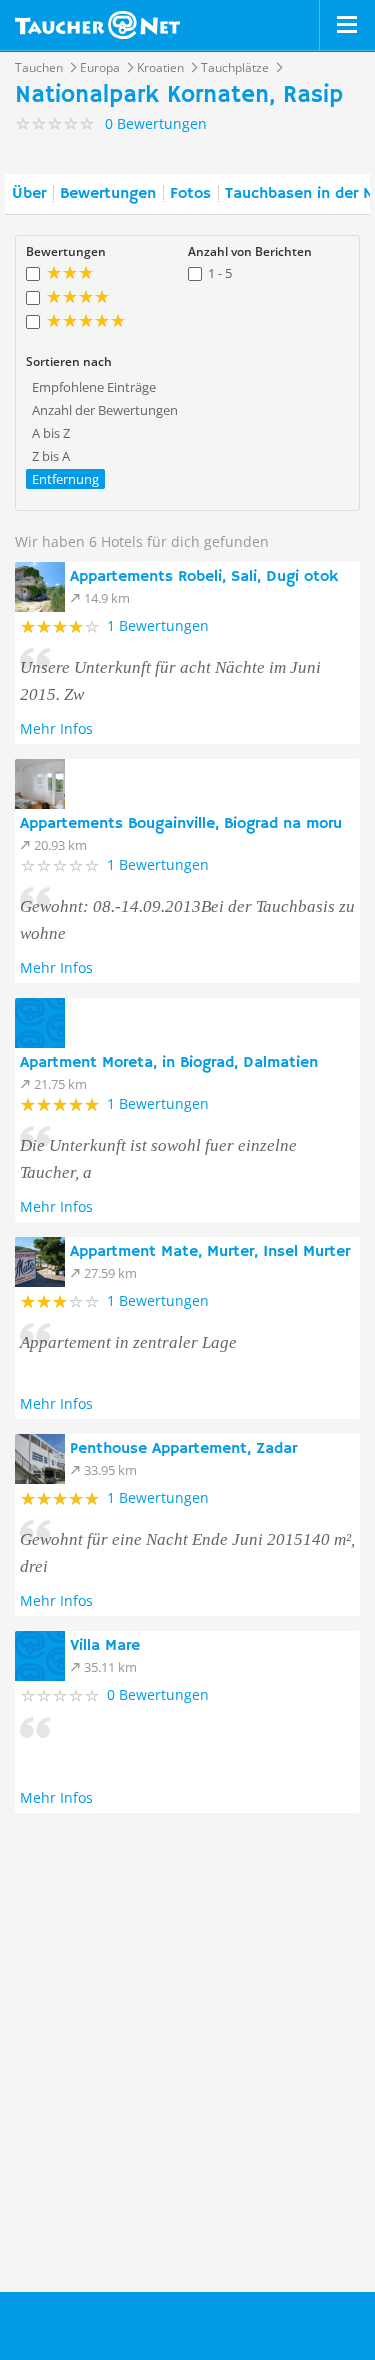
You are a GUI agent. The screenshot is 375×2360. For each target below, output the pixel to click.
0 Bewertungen (158, 1694)
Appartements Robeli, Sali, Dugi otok (204, 577)
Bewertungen (108, 194)
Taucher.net (97, 25)
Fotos (190, 194)
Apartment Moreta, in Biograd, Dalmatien (169, 1063)
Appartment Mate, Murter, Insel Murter (210, 1252)
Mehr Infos (56, 728)
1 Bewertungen (158, 625)
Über (29, 194)
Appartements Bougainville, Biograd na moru (181, 824)
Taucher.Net (114, 2323)
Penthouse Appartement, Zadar (183, 1449)
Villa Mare (105, 1646)
